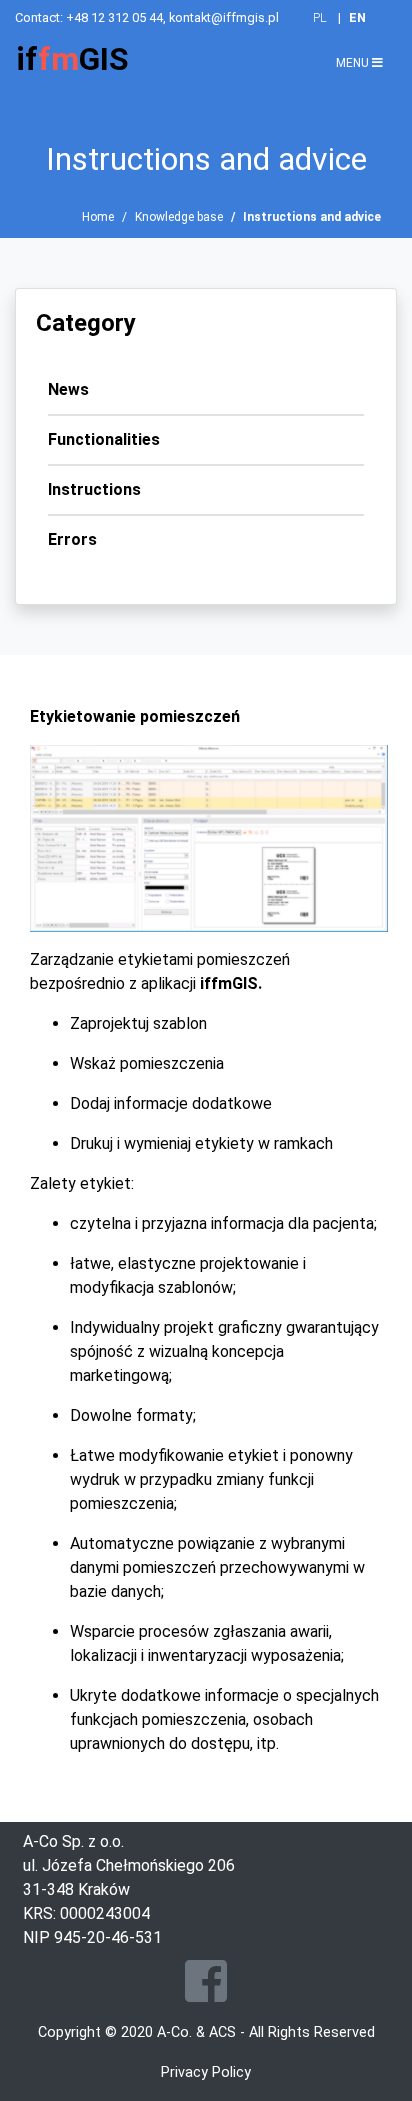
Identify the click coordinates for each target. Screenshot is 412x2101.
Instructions (94, 489)
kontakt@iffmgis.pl (224, 17)
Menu (354, 63)
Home (98, 217)
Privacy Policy (206, 2072)
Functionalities (104, 439)
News (68, 389)
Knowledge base (179, 217)
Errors (72, 539)
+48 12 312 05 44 (114, 17)
